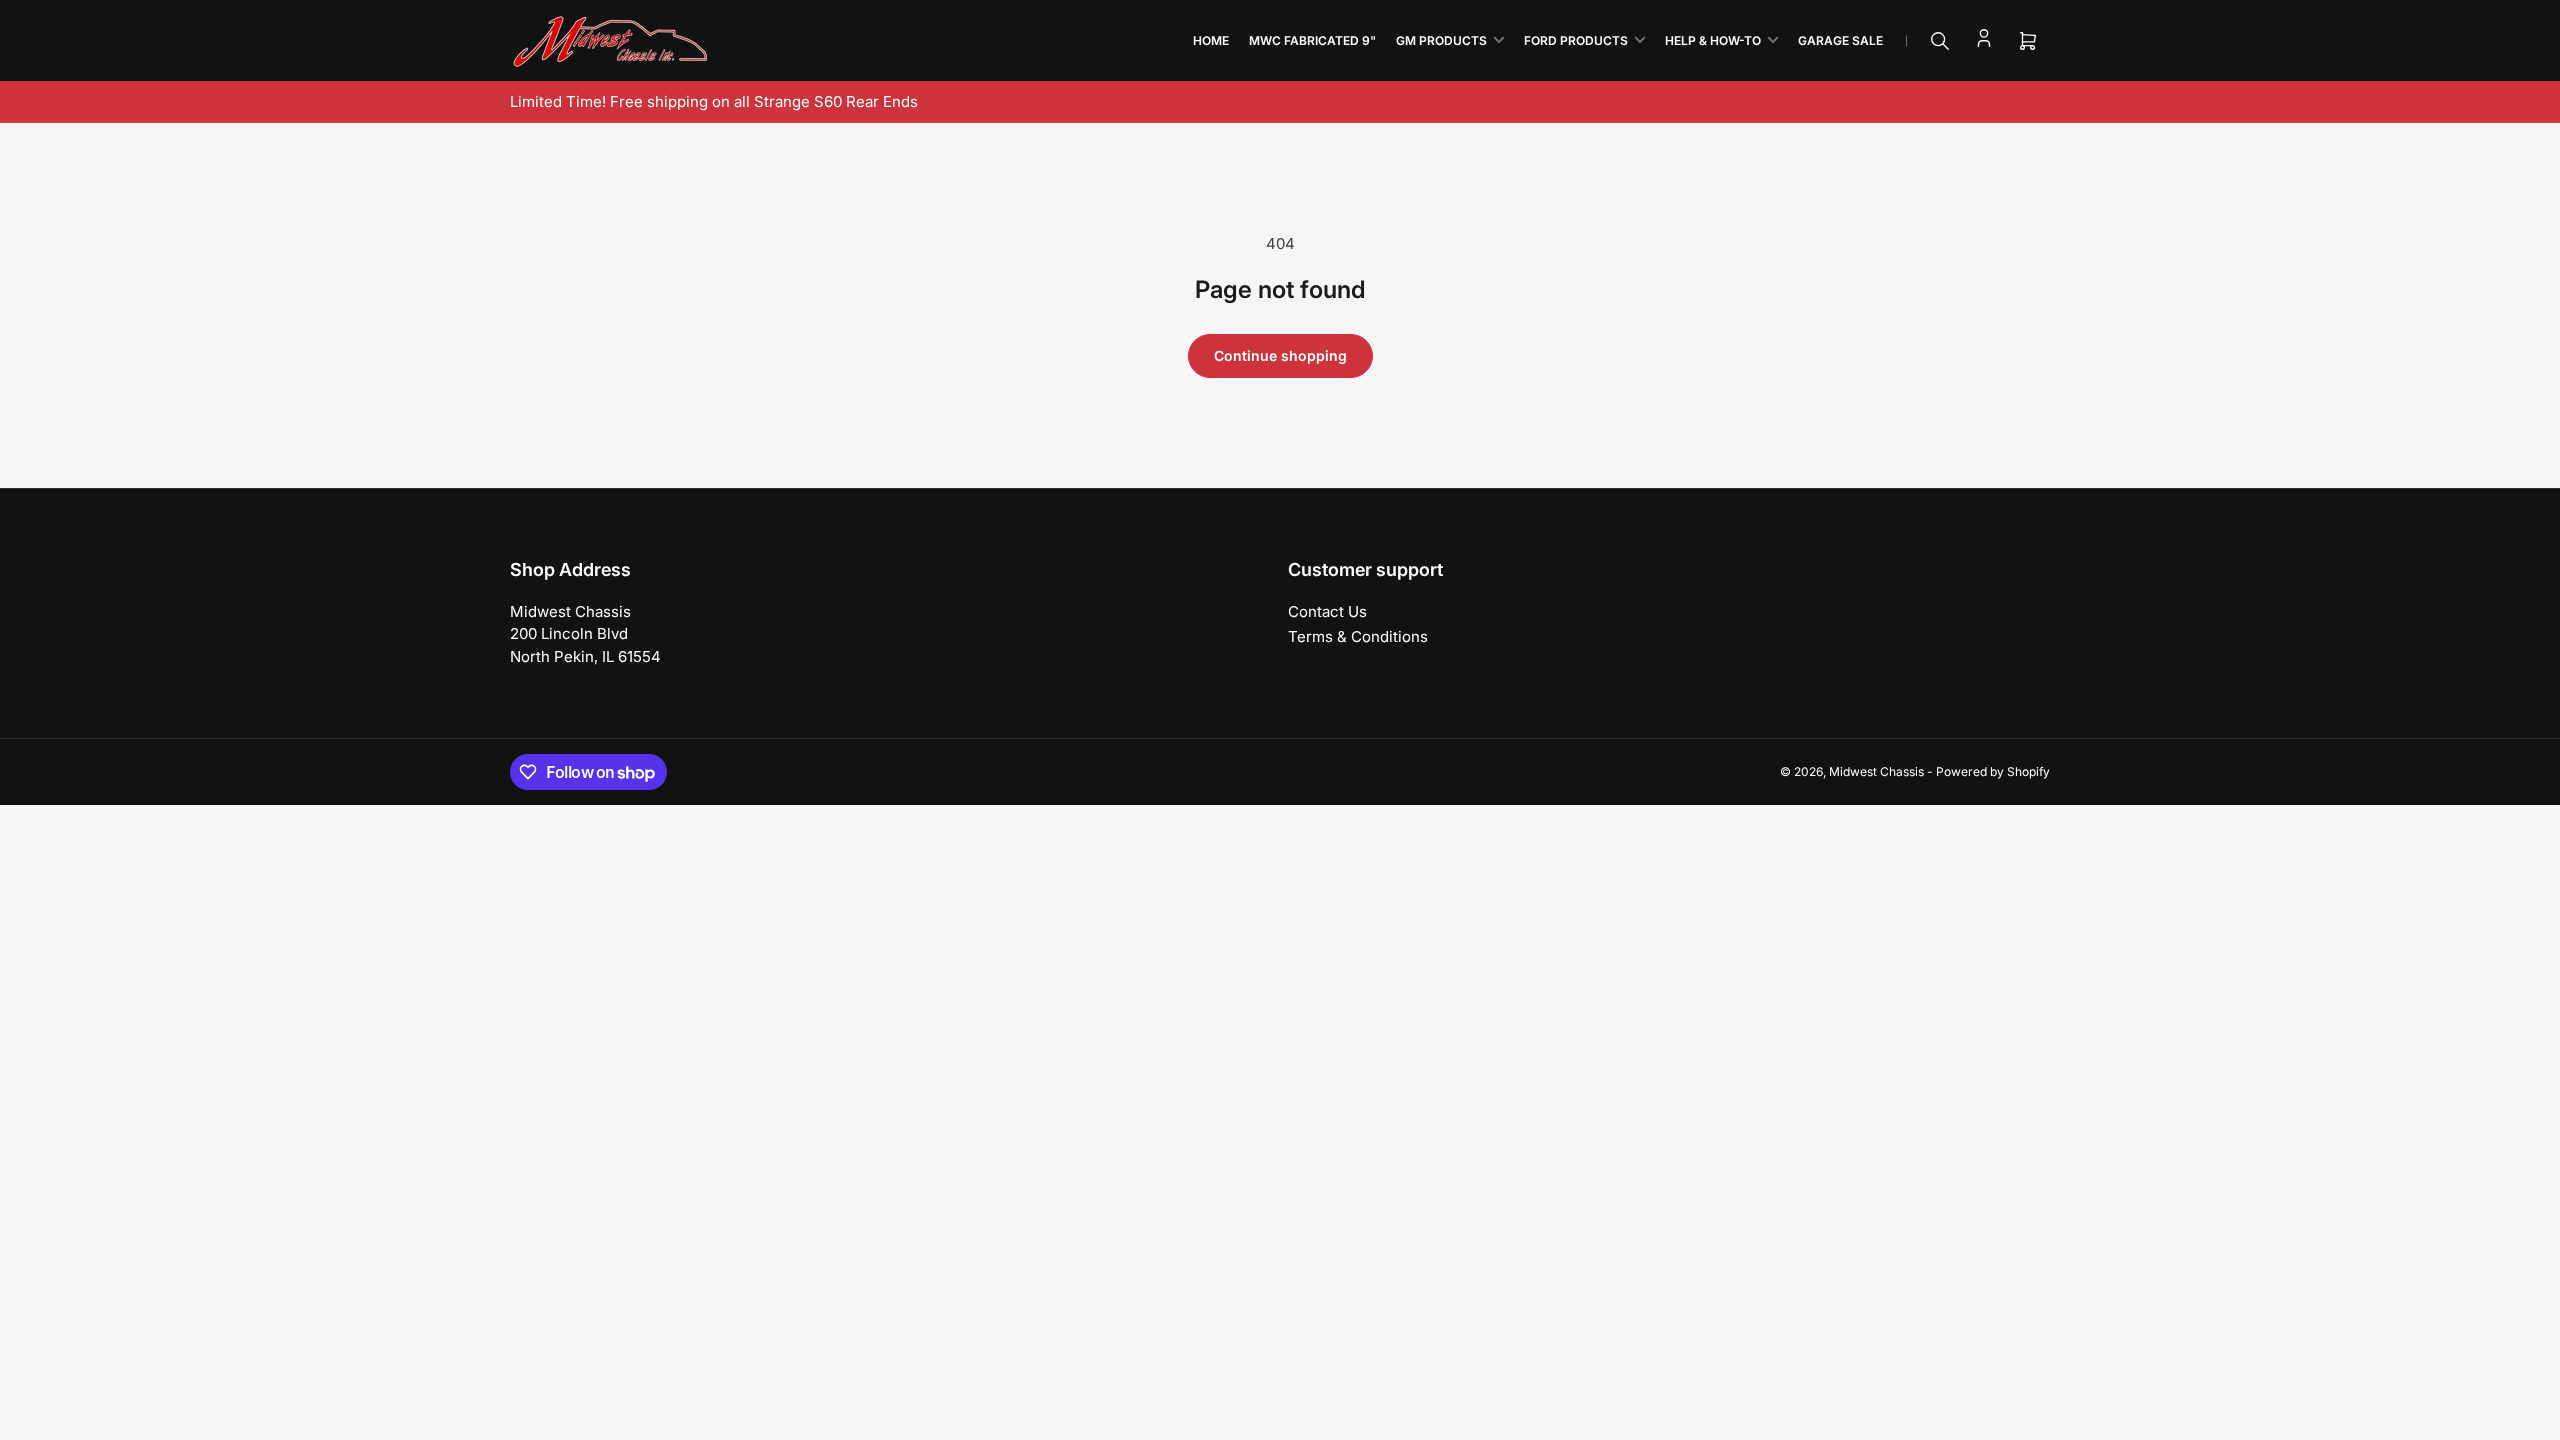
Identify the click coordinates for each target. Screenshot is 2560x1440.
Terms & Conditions (1358, 636)
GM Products (1441, 40)
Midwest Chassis (1876, 771)
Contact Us (1327, 611)
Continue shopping (1280, 355)
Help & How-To (1713, 40)
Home (1211, 40)
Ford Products (1576, 40)
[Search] (1940, 41)
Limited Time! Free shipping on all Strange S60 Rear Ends (714, 101)
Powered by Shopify (1993, 771)
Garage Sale (1840, 40)
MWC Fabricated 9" (1312, 40)
